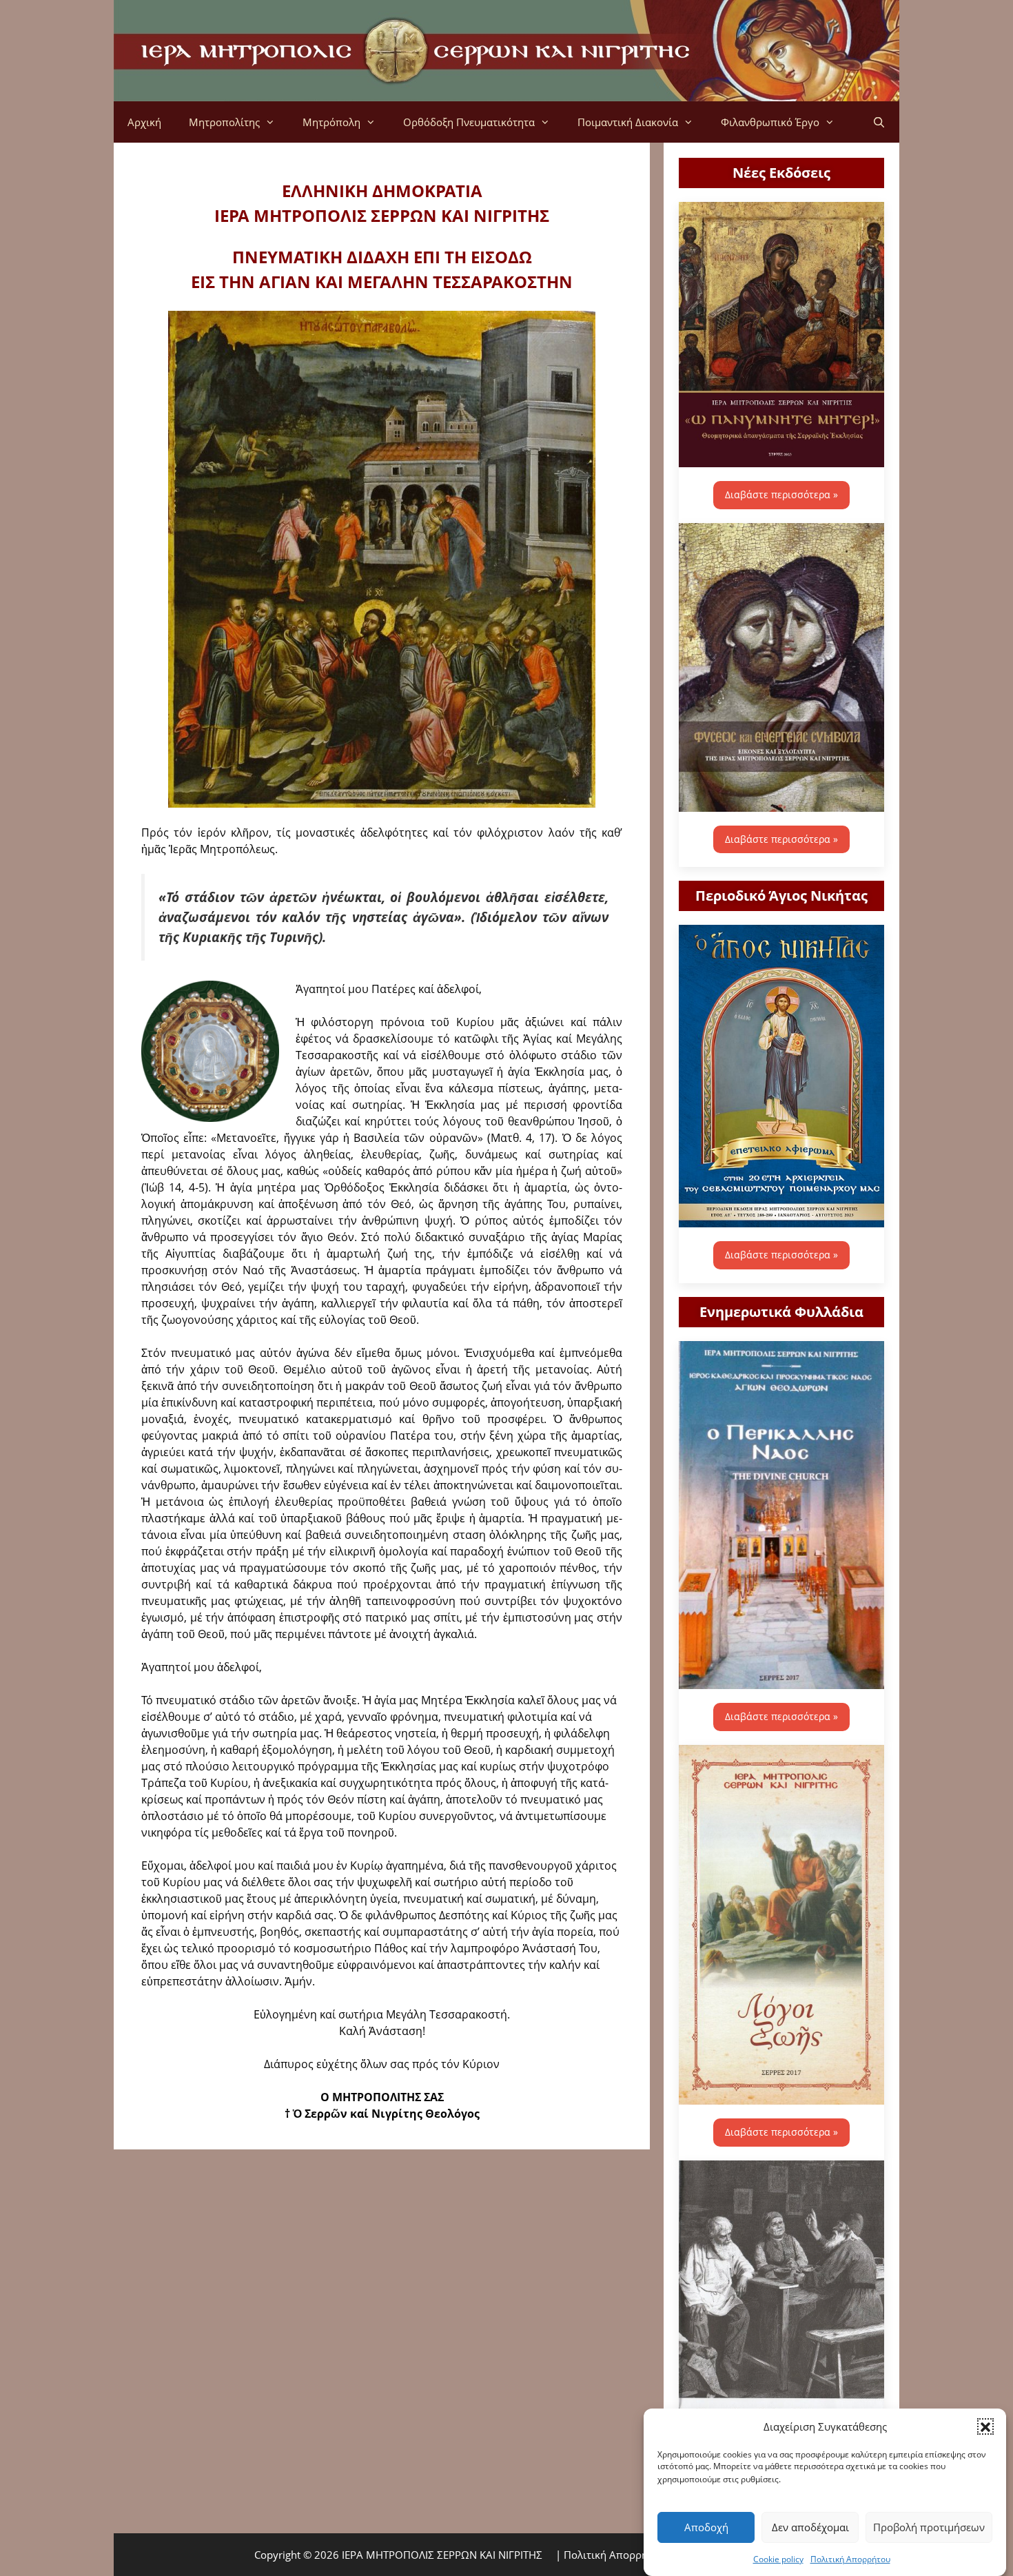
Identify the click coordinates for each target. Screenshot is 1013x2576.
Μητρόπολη (331, 122)
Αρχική (144, 122)
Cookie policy (778, 2558)
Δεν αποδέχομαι (810, 2527)
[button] (985, 2426)
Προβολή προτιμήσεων (929, 2527)
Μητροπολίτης (224, 122)
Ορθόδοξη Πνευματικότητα (469, 122)
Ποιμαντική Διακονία (628, 122)
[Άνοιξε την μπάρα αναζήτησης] (879, 122)
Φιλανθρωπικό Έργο (770, 122)
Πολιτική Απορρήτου (850, 2558)
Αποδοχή (706, 2527)
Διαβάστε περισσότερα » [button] (781, 494)
